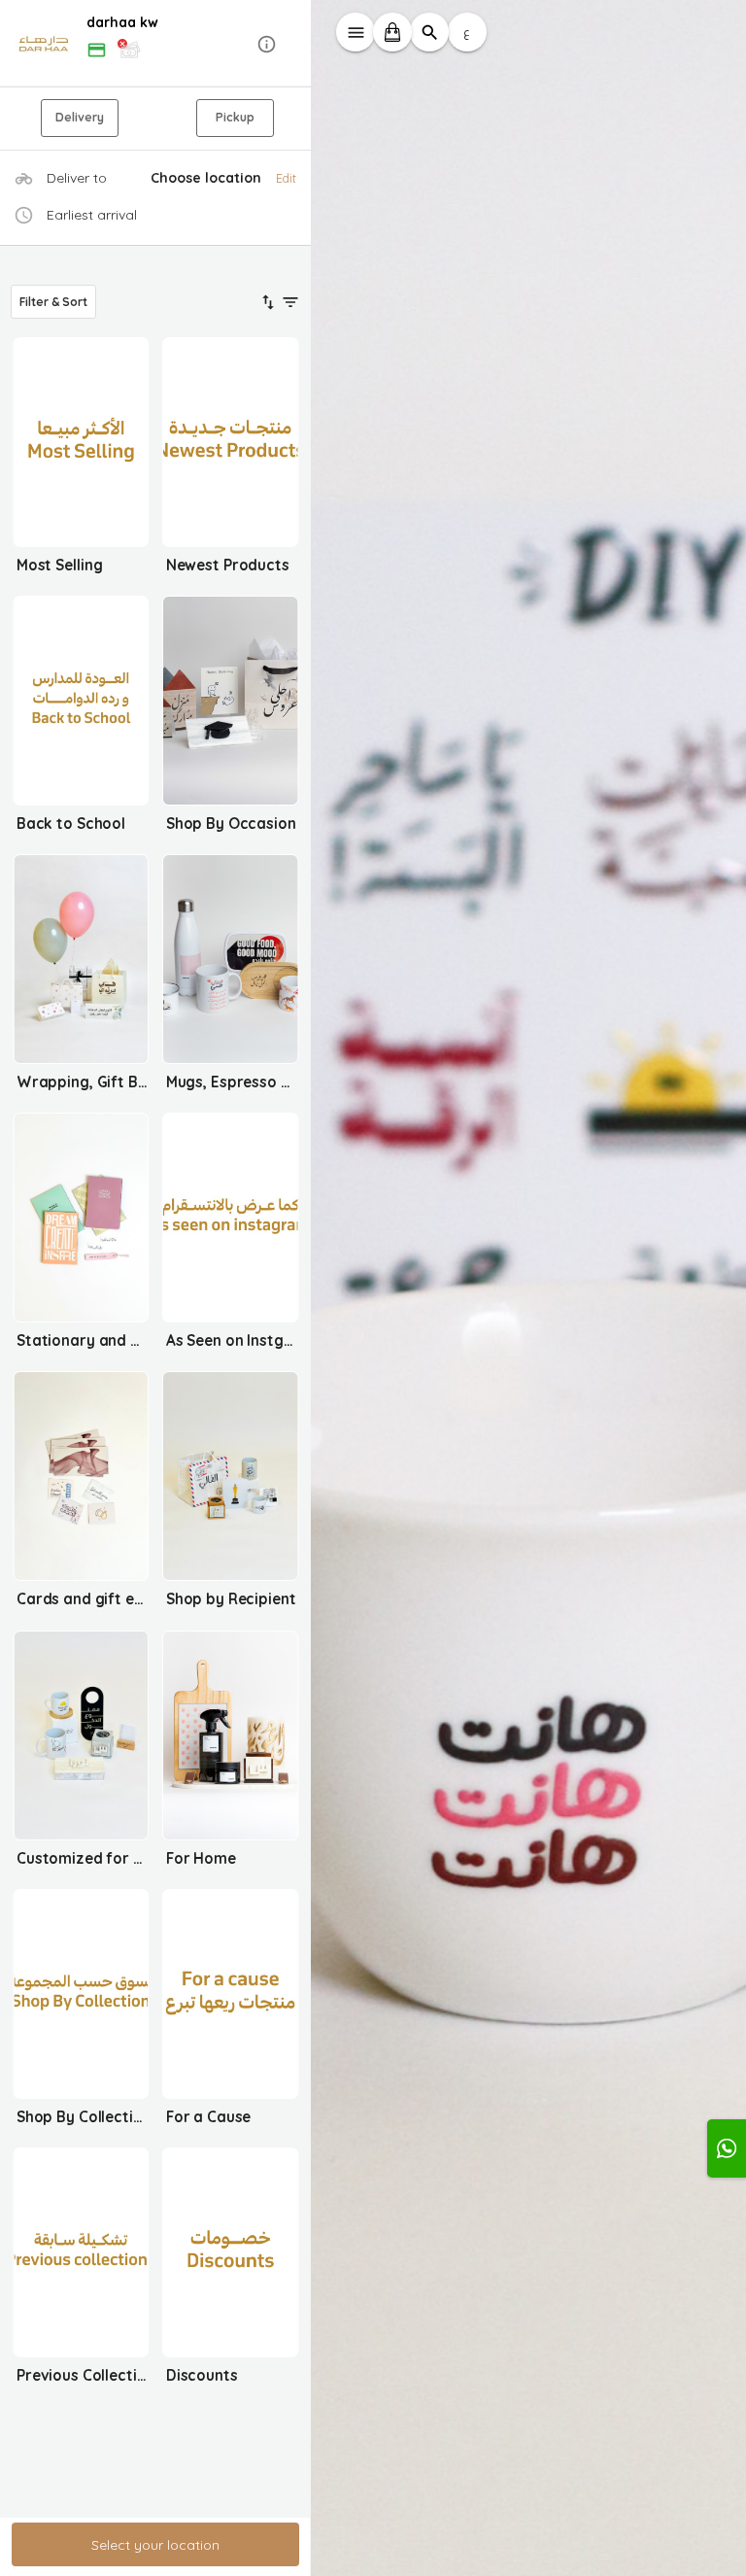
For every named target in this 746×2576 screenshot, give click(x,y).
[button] (155, 44)
